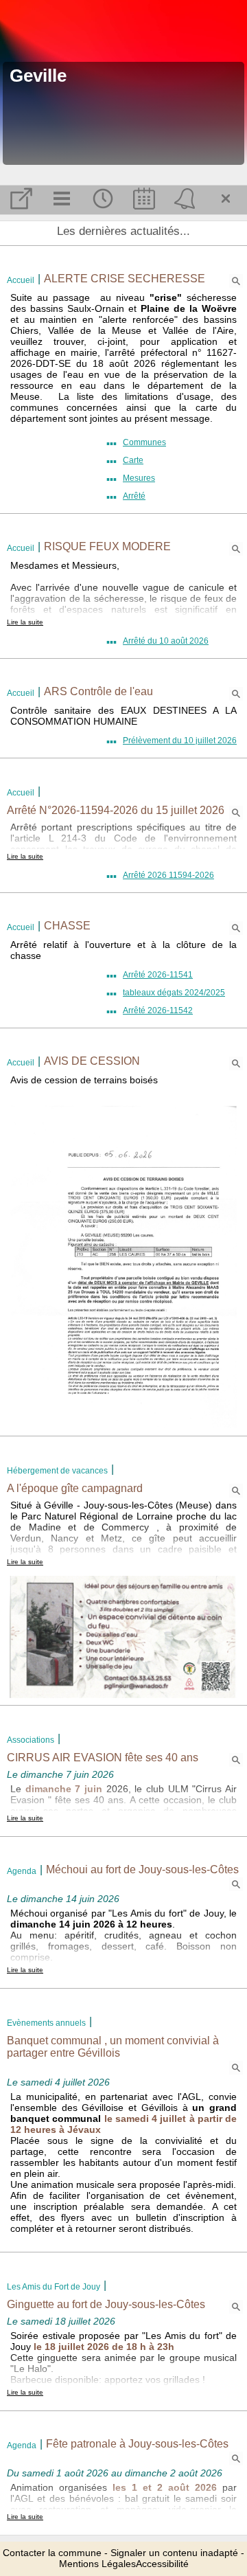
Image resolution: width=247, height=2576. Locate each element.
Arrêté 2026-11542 (158, 1010)
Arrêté (134, 496)
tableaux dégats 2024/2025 (174, 993)
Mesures (139, 478)
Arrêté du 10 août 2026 (166, 641)
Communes (144, 442)
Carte (133, 460)
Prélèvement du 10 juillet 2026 (180, 741)
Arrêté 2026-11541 (158, 975)
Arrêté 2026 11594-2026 (168, 875)
